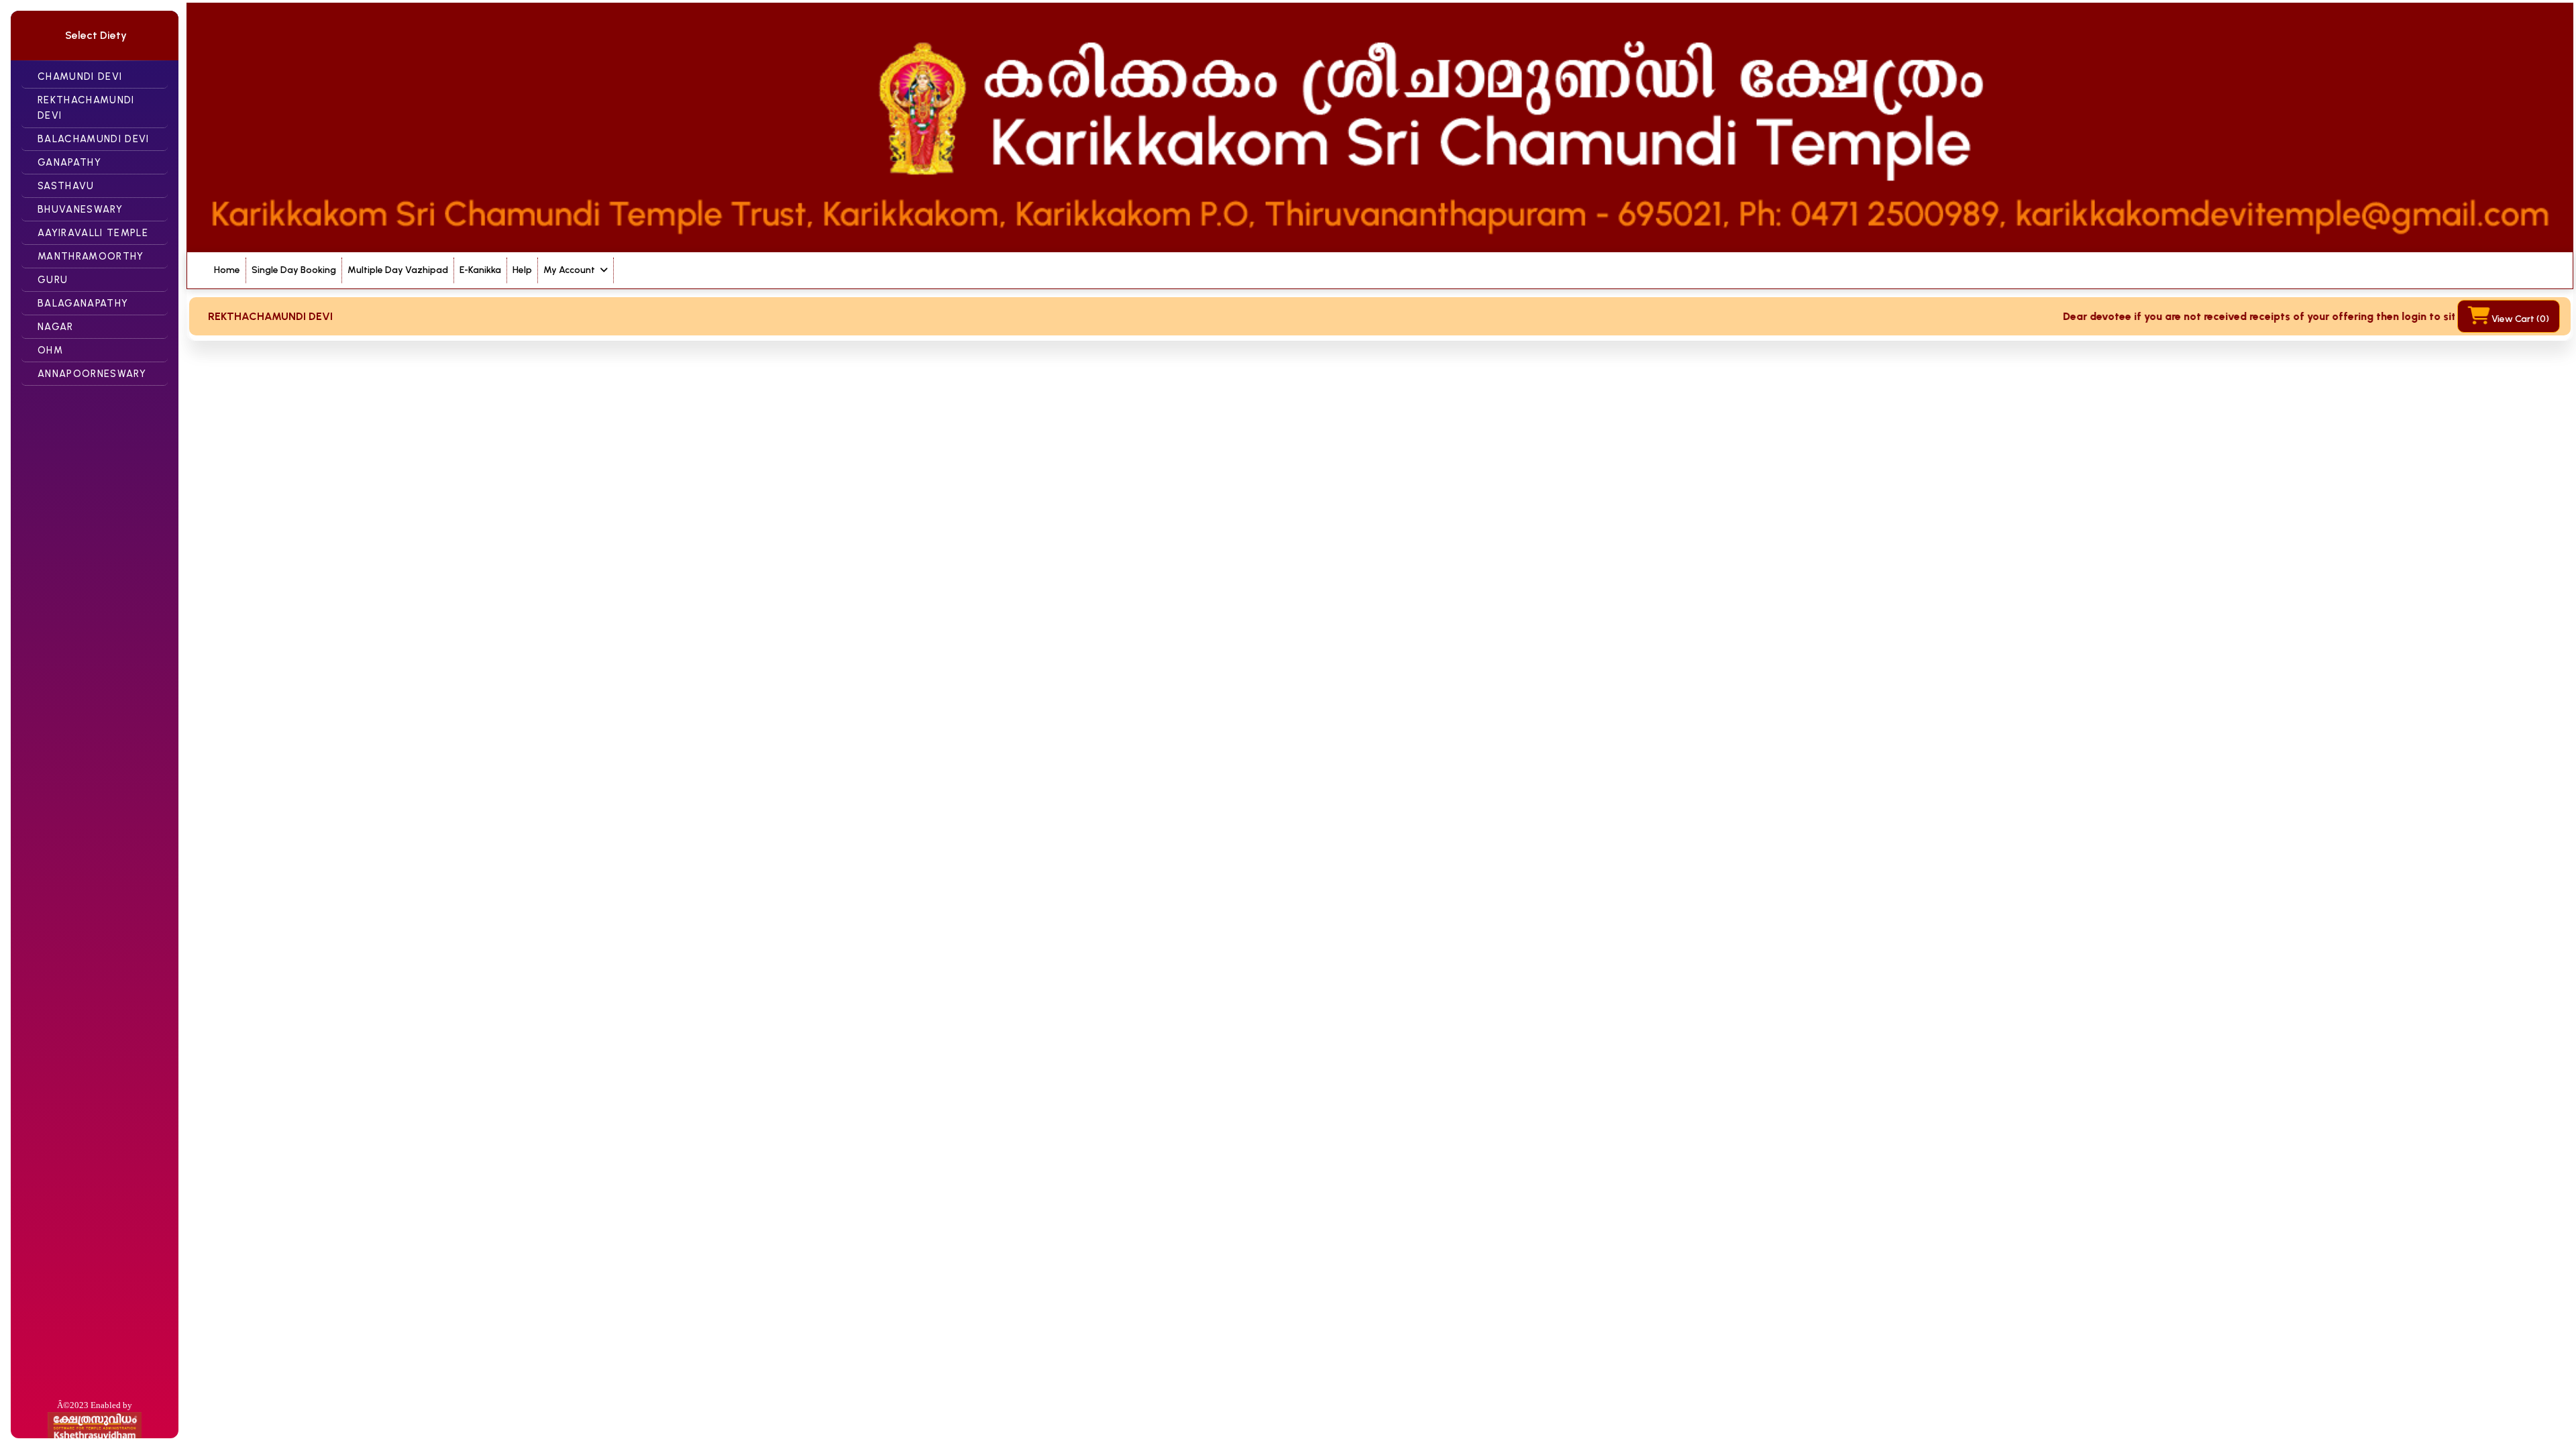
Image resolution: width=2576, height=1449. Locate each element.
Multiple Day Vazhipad (398, 270)
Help (522, 270)
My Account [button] (570, 270)
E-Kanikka (480, 270)
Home (227, 270)
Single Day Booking (294, 270)
